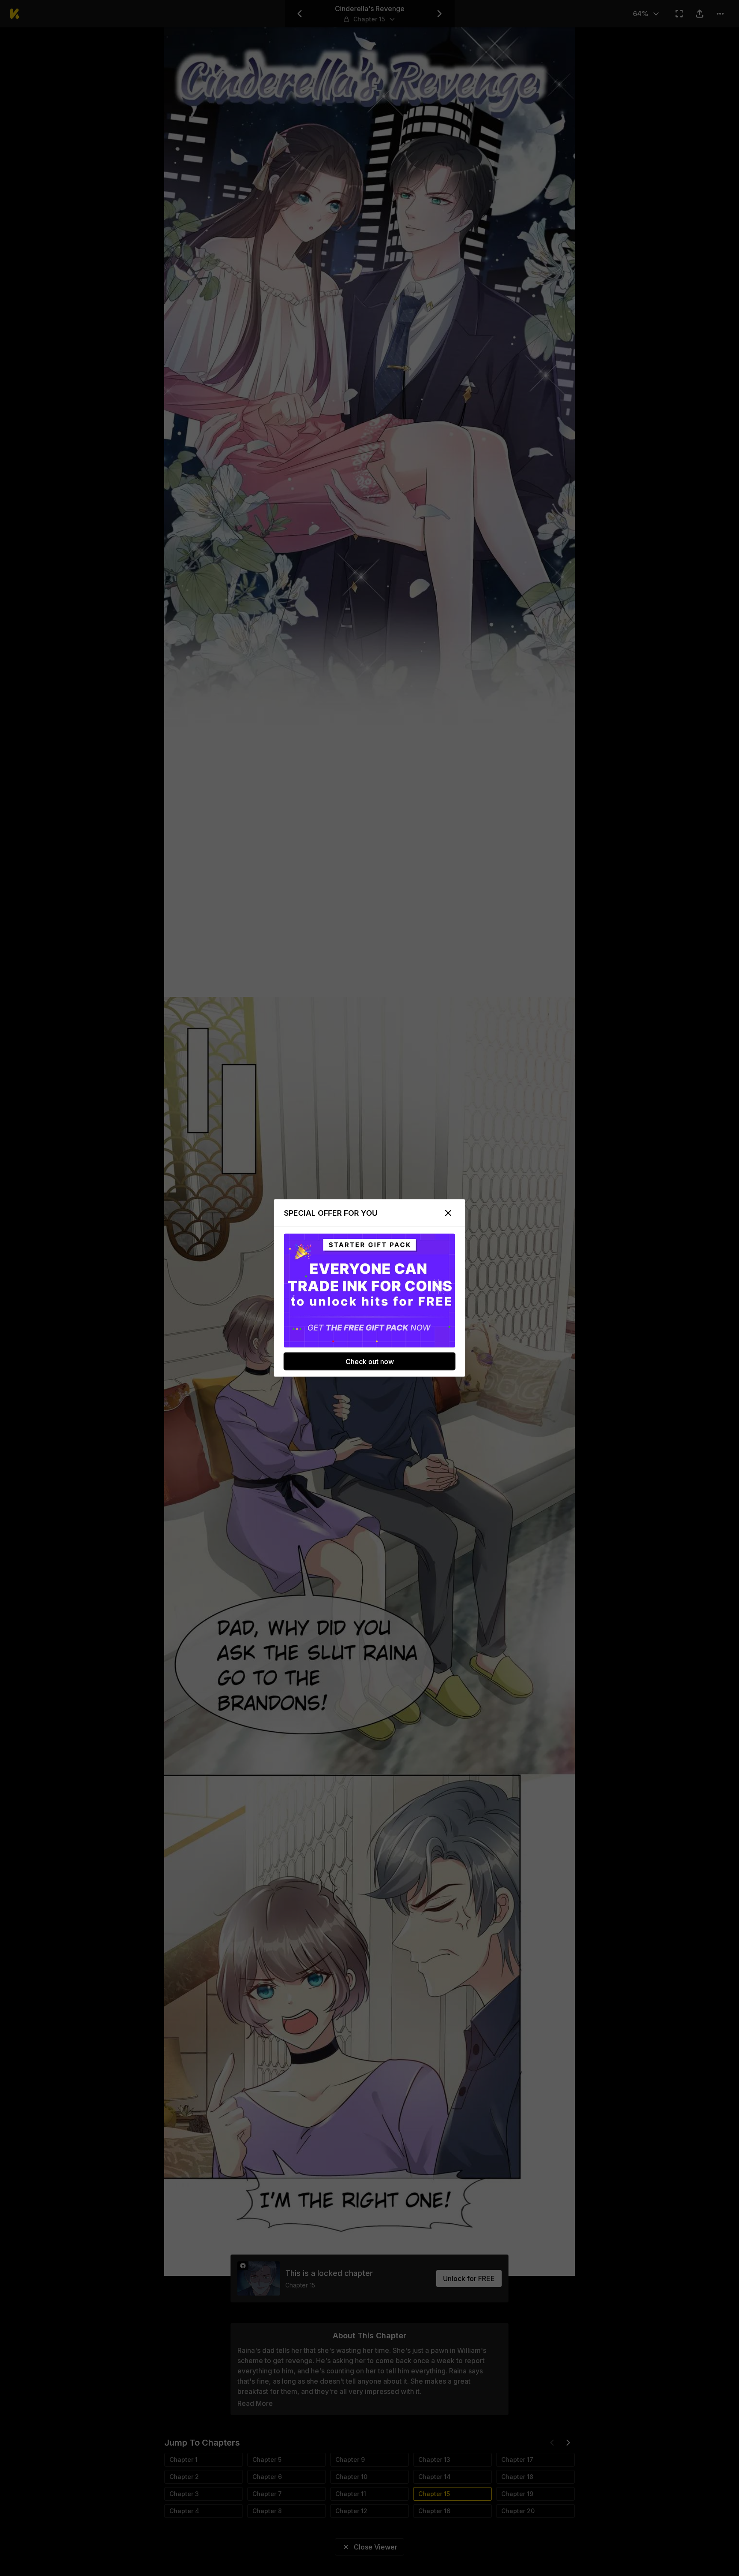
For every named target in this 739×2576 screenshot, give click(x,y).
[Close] (448, 1213)
